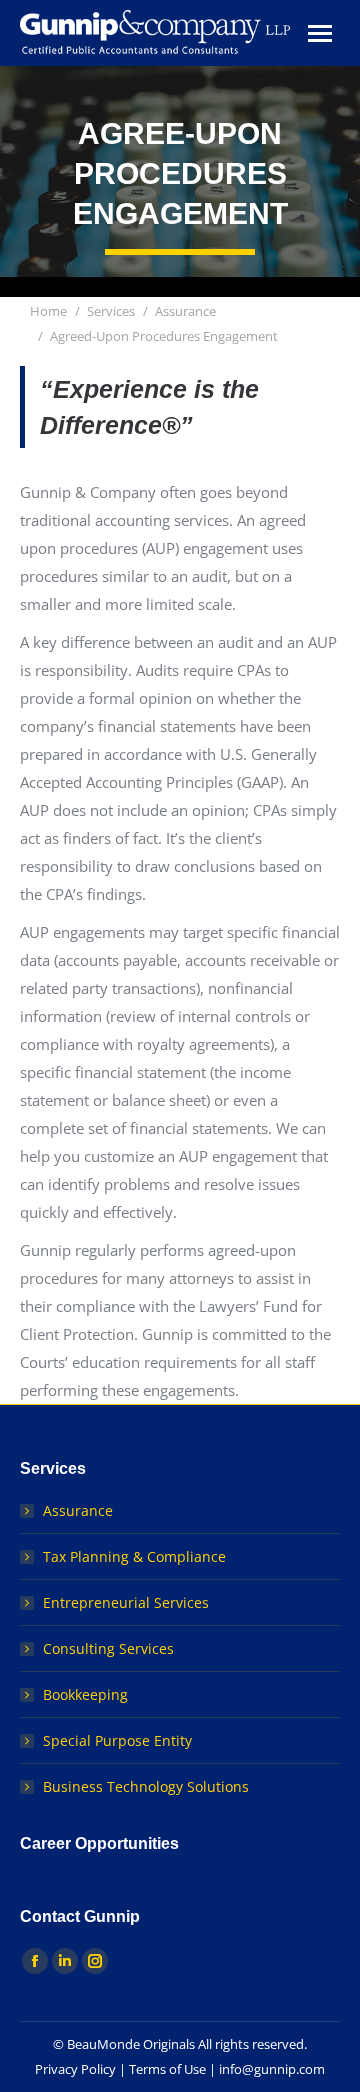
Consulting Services (108, 1648)
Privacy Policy (75, 2069)
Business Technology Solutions (146, 1786)
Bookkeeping (85, 1694)
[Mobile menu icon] (320, 33)
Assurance (78, 1510)
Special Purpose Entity (117, 1740)
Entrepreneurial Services (126, 1602)
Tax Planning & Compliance (134, 1556)
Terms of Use (167, 2069)
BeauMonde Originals (131, 2044)
